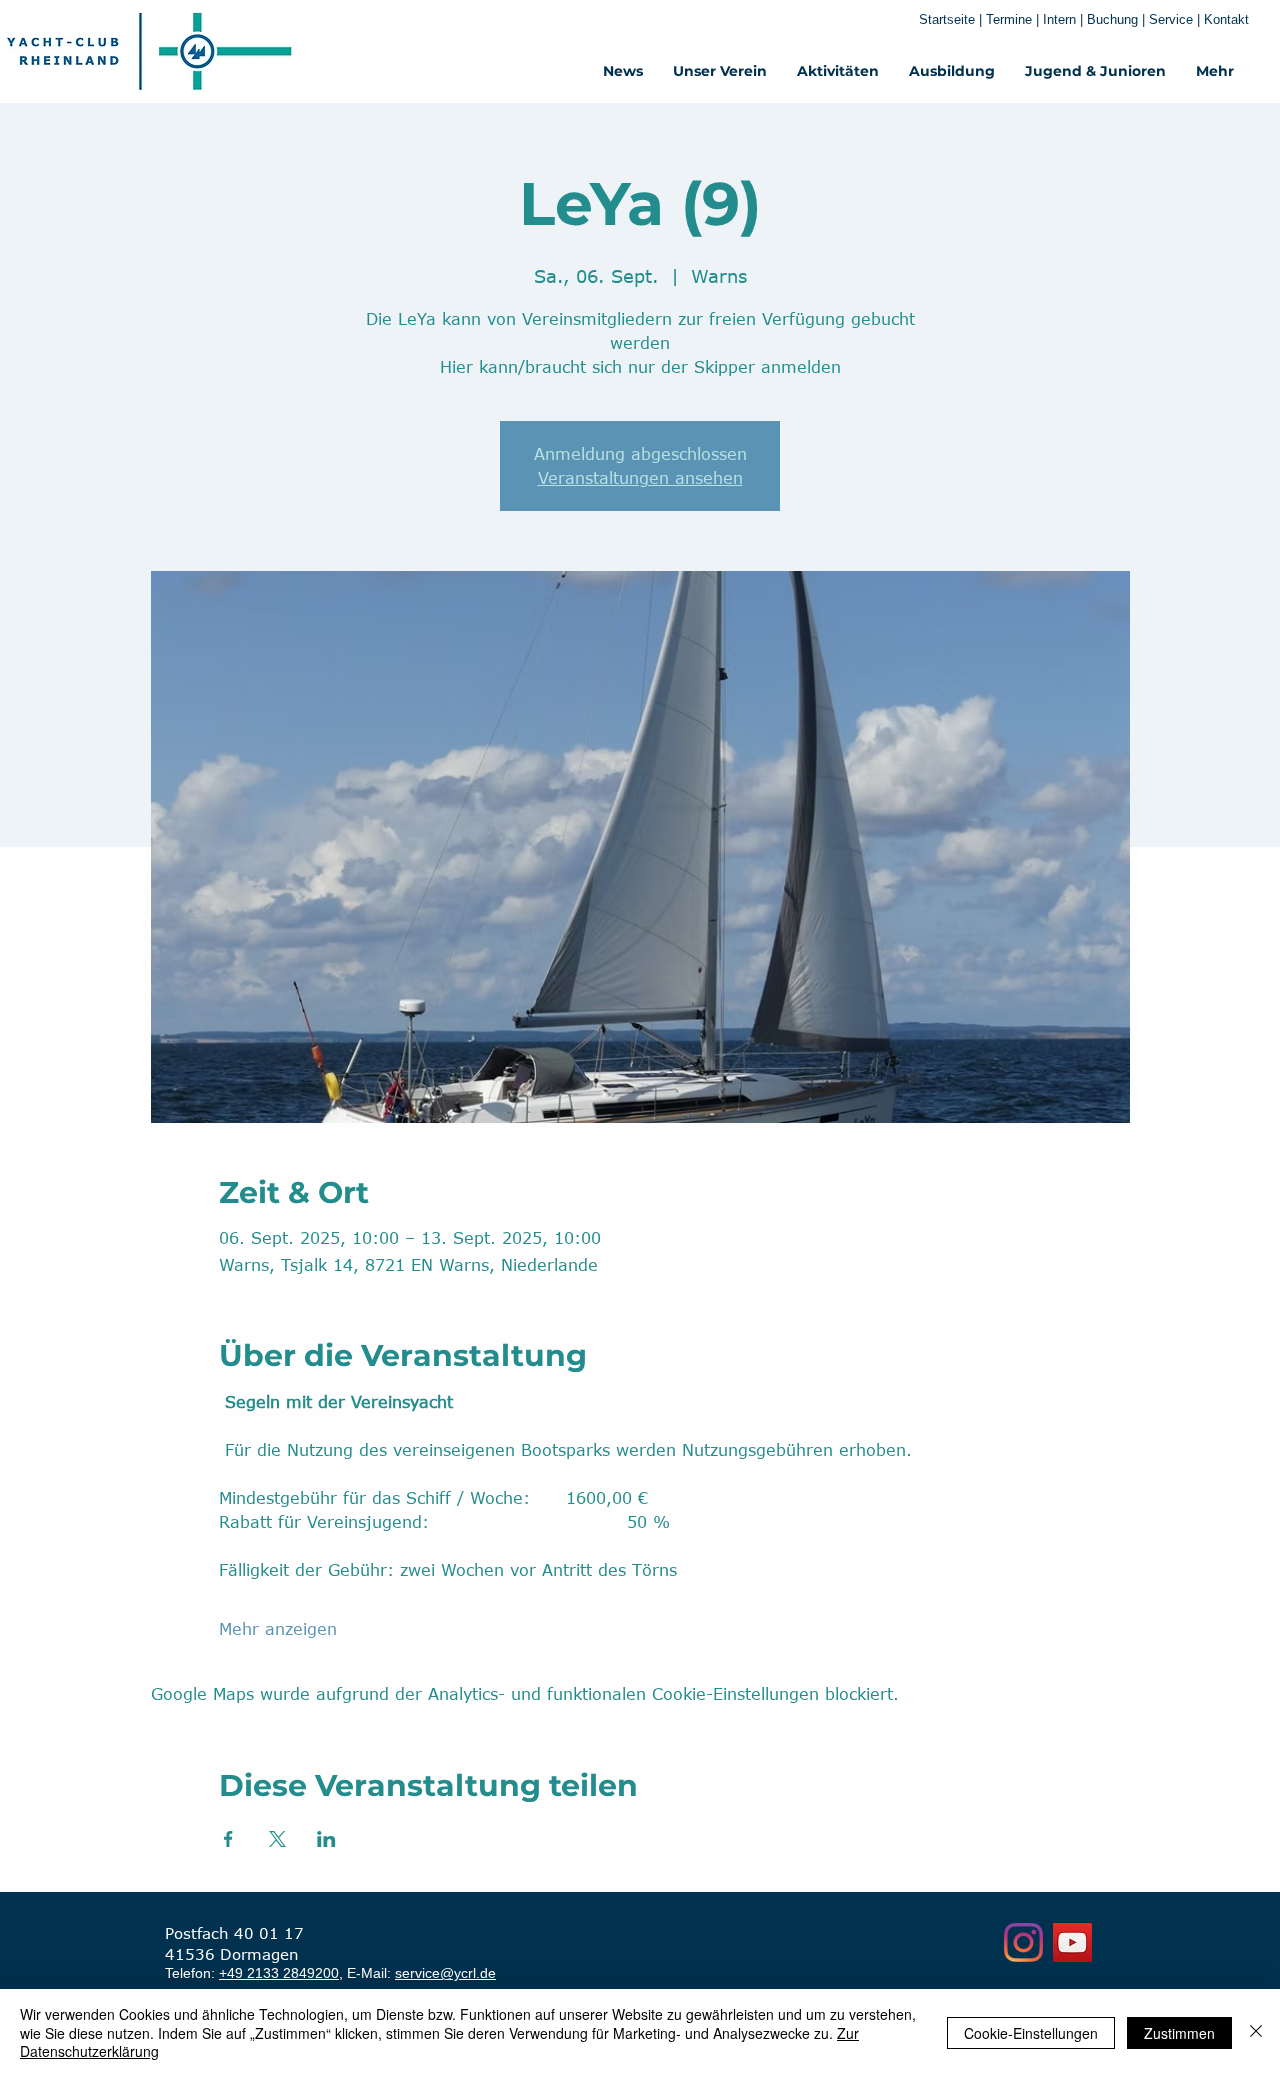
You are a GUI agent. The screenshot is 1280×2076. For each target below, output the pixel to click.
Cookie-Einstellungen (1031, 2033)
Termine (1011, 19)
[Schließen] (1256, 2032)
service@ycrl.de (445, 1973)
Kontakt (1226, 19)
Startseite (947, 19)
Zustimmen (1179, 2033)
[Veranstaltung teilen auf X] (277, 1839)
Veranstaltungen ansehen (640, 478)
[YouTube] (1072, 1942)
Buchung (1112, 19)
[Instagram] (1023, 1942)
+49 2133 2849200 (279, 1973)
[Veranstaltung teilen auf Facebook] (228, 1839)
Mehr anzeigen (278, 1629)
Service (1173, 19)
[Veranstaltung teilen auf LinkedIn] (326, 1839)
